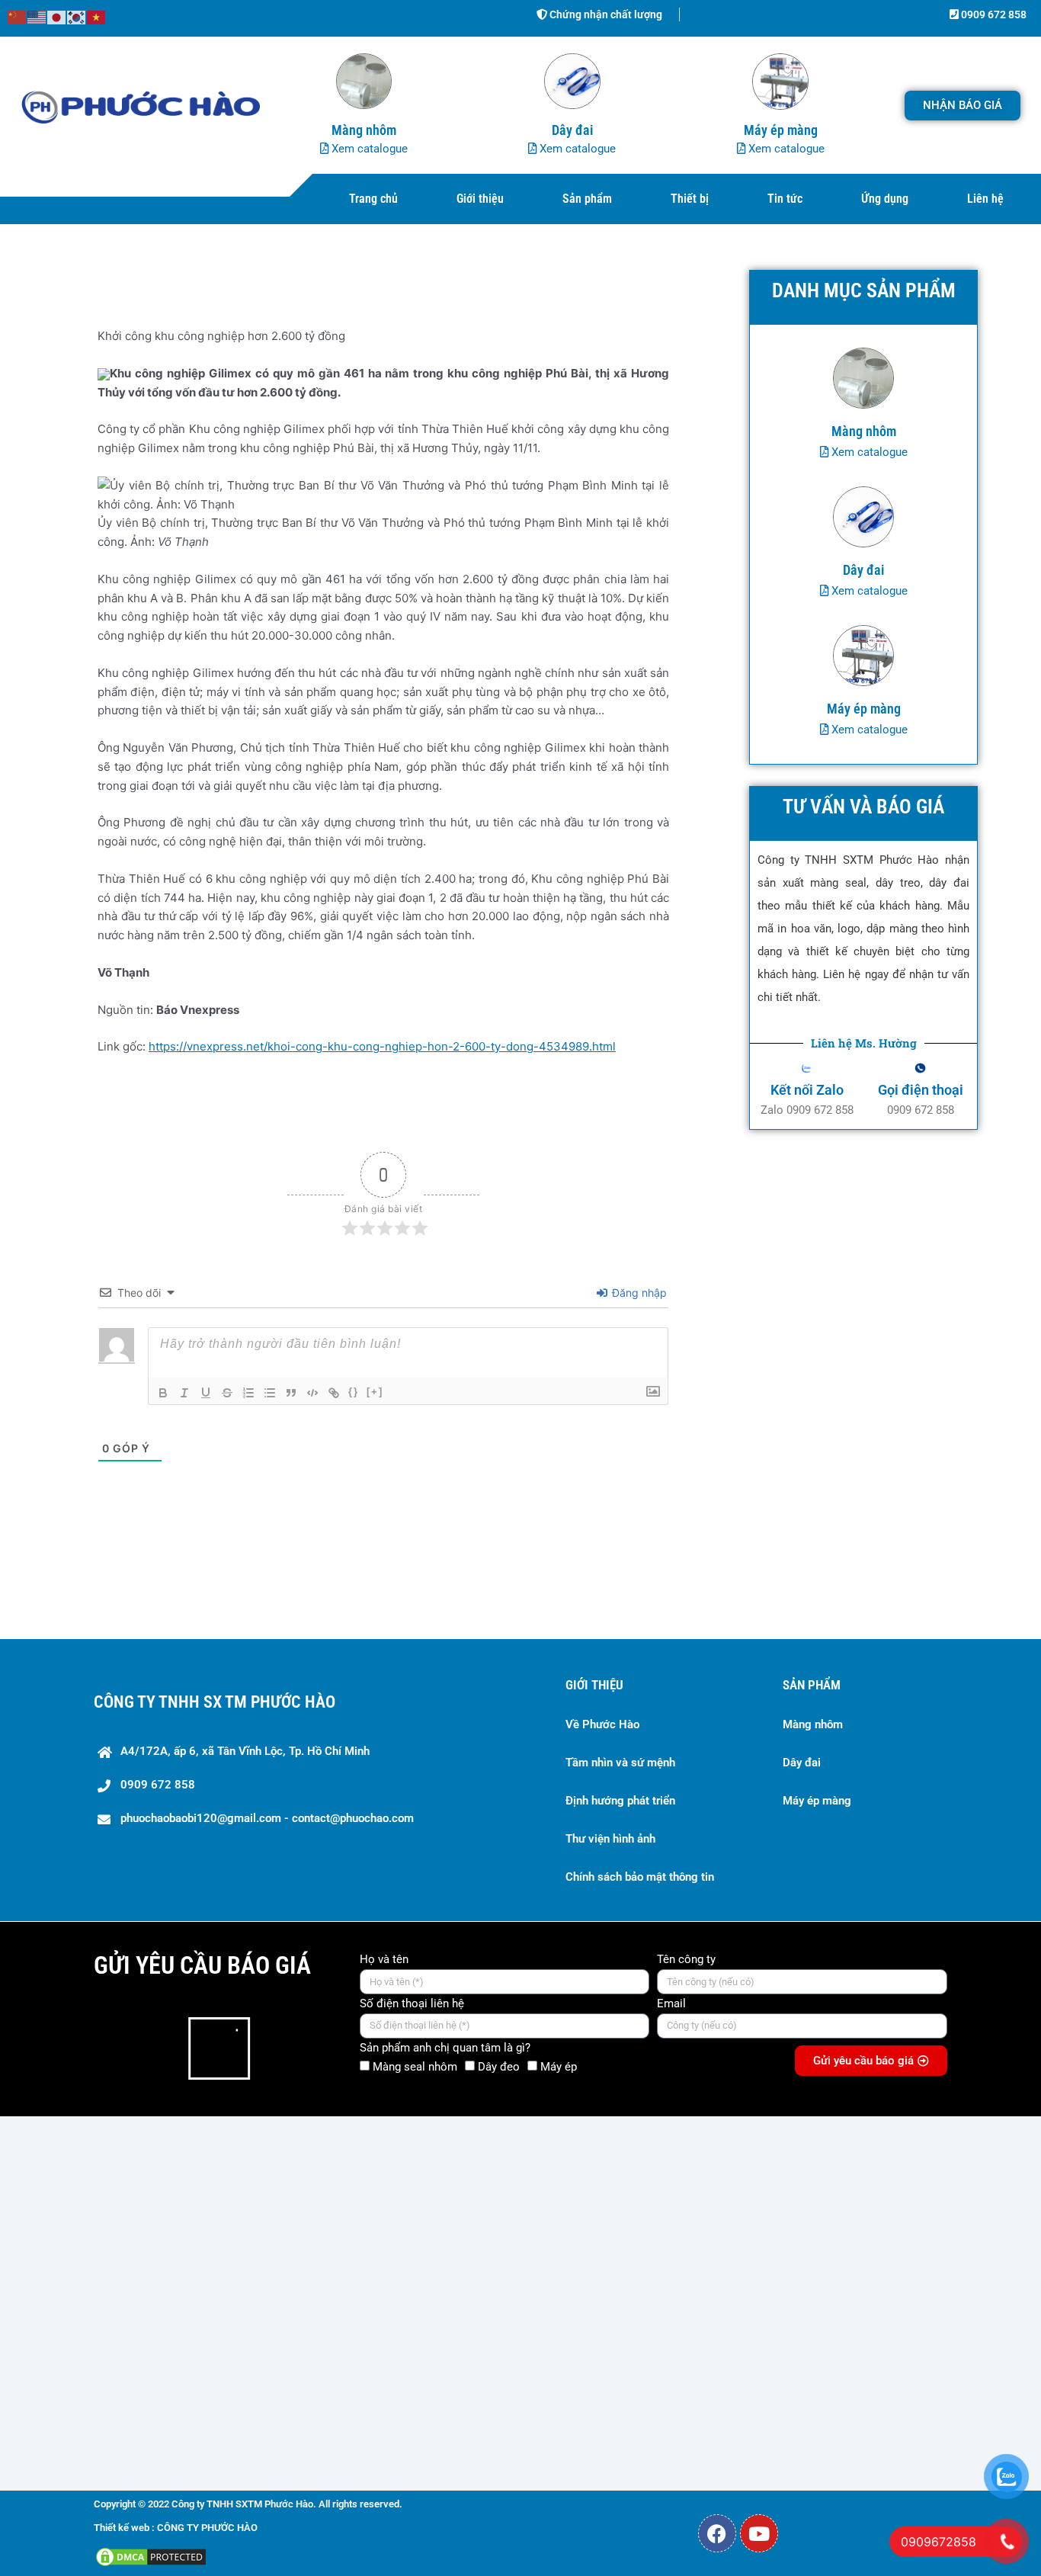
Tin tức (785, 199)
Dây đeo (499, 2067)
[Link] (334, 1393)
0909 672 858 (993, 14)
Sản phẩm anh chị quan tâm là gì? (445, 2048)
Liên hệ (985, 199)
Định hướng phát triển (620, 1801)
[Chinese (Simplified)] (18, 16)
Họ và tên (384, 1959)
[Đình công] (227, 1393)
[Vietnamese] (97, 16)
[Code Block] (312, 1393)
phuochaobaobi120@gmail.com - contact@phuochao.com (267, 1818)
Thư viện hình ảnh (610, 1839)
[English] (37, 16)
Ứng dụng (885, 199)
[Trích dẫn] (291, 1393)
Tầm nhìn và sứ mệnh (620, 1763)
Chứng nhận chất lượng (605, 14)
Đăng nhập (638, 1293)
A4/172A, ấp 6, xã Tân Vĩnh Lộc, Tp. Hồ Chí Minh (245, 1751)
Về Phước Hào (602, 1724)
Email (671, 2003)
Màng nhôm (813, 1724)
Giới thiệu (480, 199)
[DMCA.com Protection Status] (151, 2556)
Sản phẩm (587, 199)
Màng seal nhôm (415, 2067)
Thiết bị (690, 199)
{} (354, 1392)
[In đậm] (163, 1393)
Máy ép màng (817, 1801)
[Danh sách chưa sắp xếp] (270, 1393)
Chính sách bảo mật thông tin (640, 1877)
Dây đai (802, 1763)
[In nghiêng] (184, 1393)
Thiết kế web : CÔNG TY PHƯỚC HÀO (176, 2528)
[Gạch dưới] (206, 1393)
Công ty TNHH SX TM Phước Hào (215, 1702)
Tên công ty (686, 1959)
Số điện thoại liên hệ (412, 2003)
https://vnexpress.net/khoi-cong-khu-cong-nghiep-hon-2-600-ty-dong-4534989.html (382, 1046)
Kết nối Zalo (807, 1090)
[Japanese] (57, 16)
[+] (375, 1392)
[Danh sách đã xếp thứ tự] (248, 1393)
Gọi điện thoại (921, 1090)
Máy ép (559, 2067)
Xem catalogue (368, 149)
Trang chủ (373, 199)
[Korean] (77, 16)
